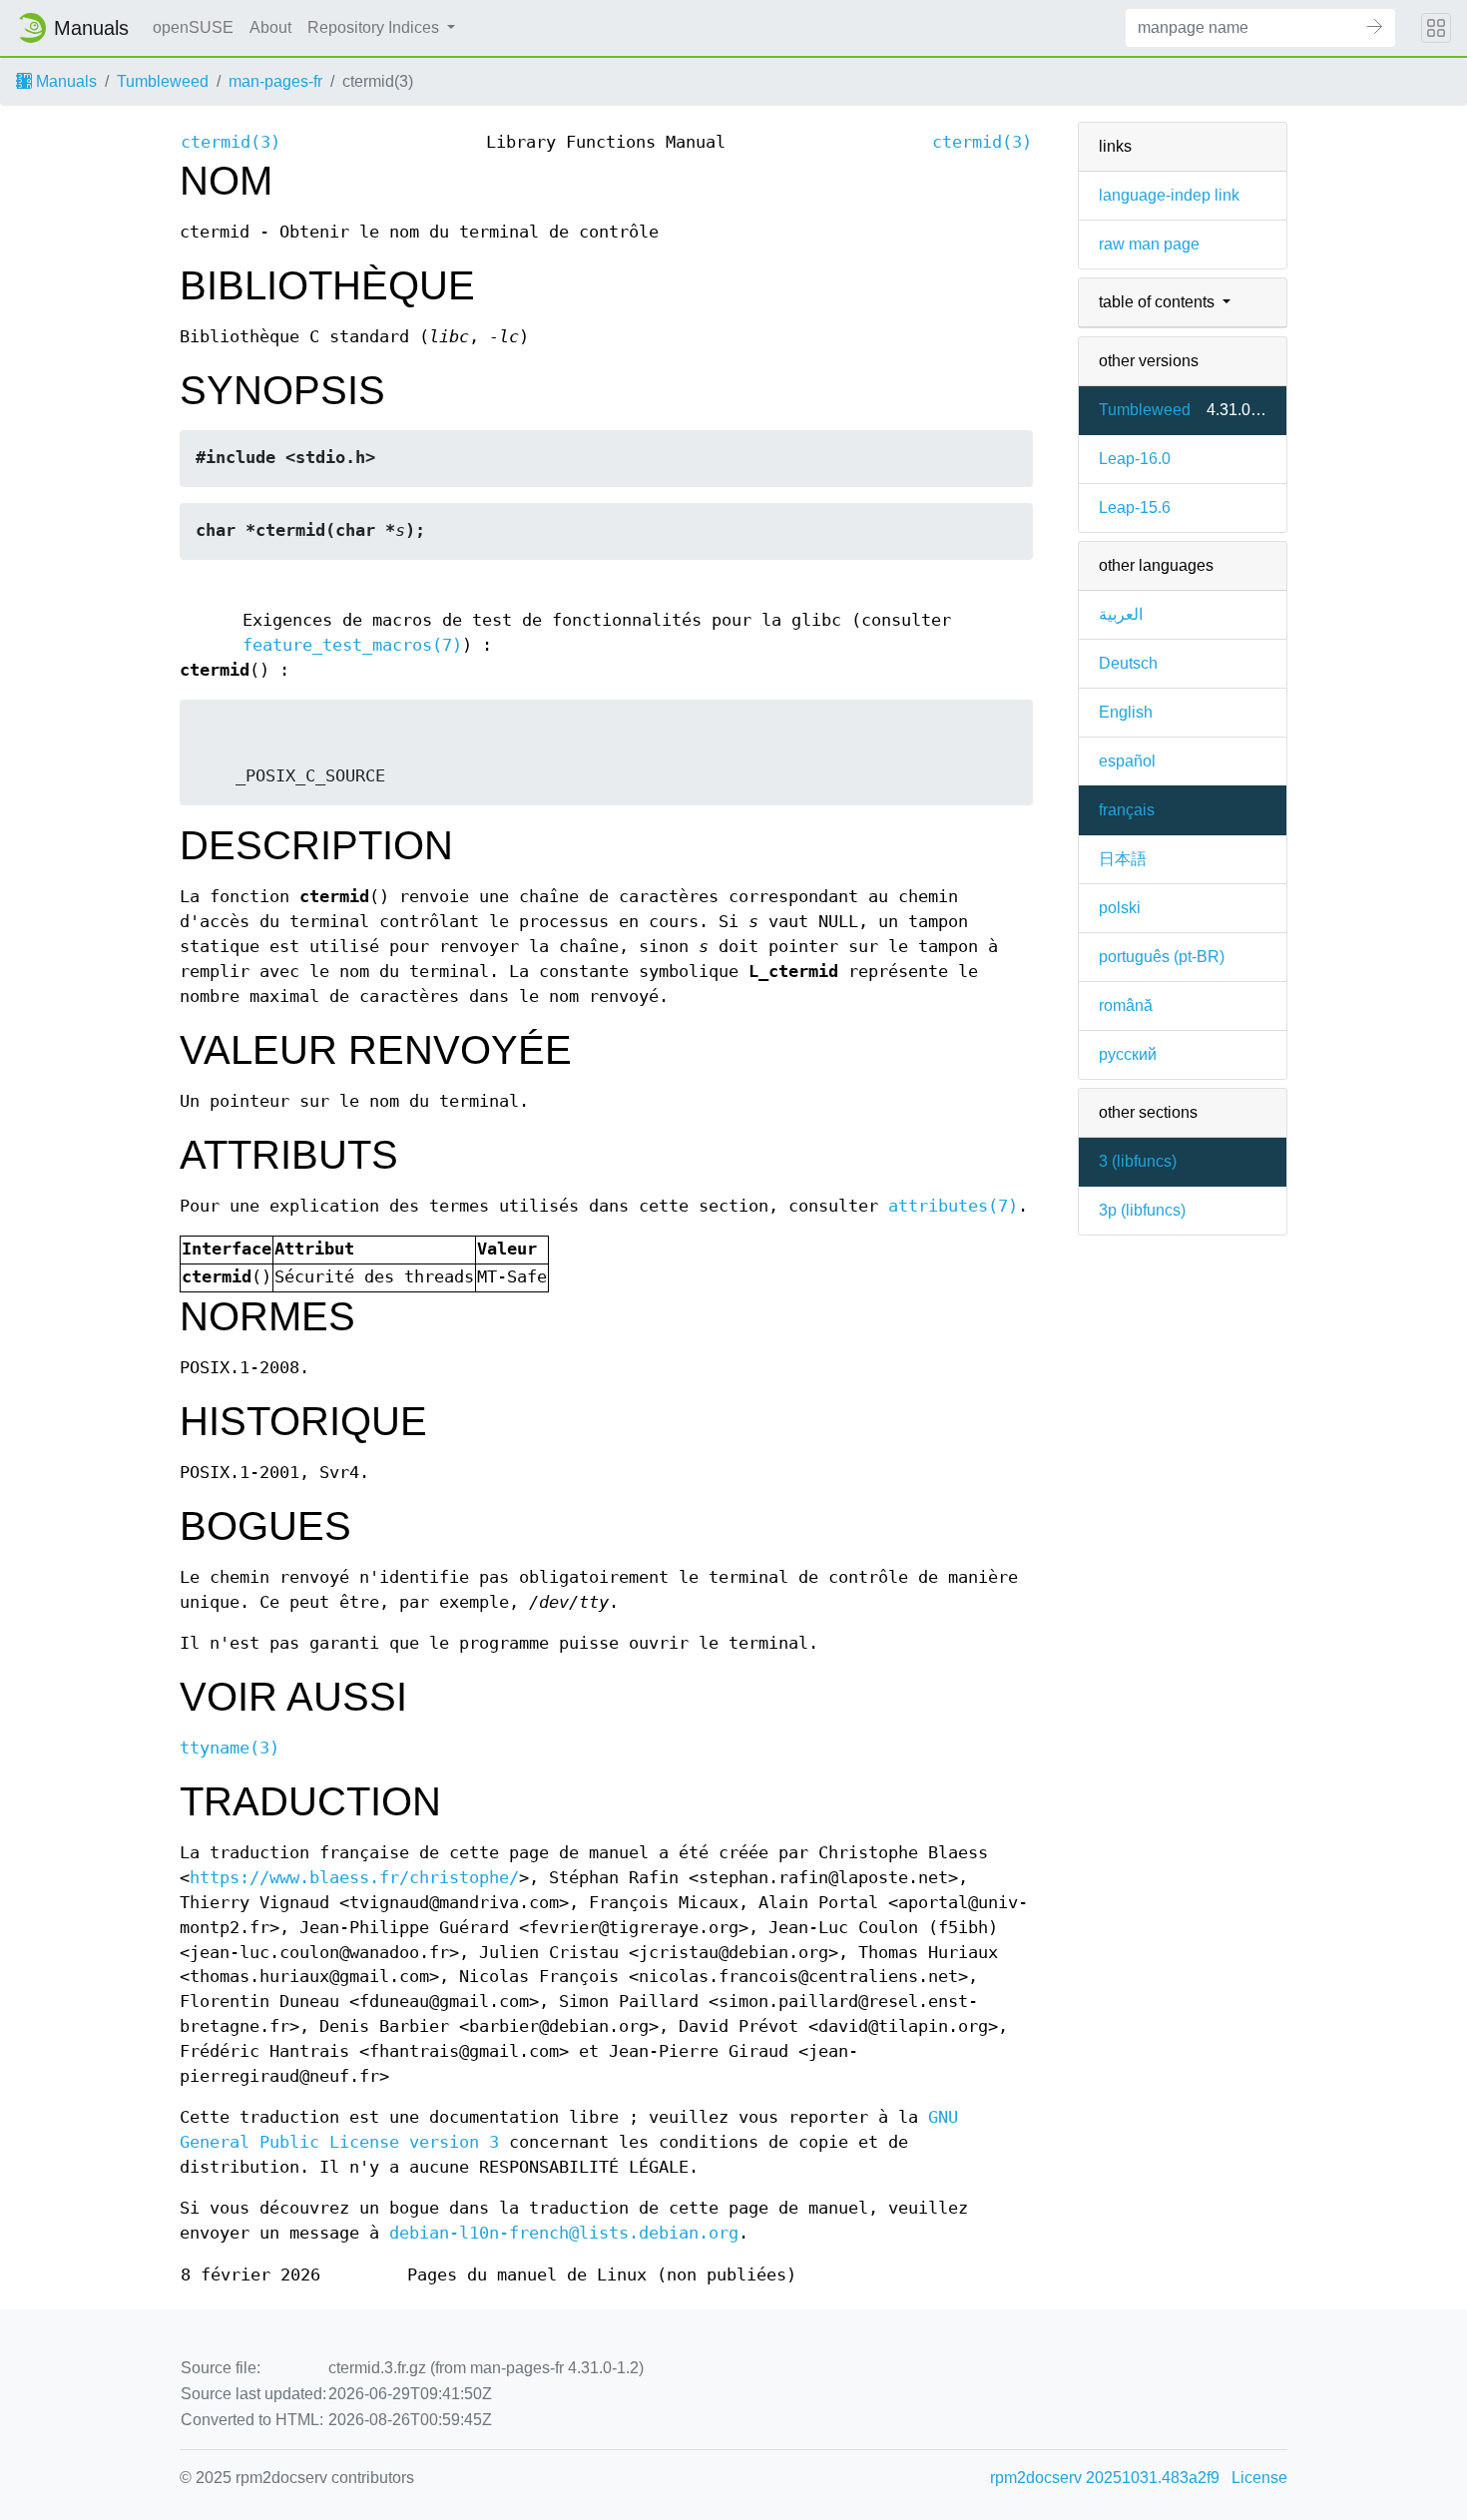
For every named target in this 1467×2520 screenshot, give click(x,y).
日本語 (1123, 859)
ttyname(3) (230, 1748)
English (1126, 712)
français (1127, 810)
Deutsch (1128, 663)
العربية (1121, 614)
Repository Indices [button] (375, 27)
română (1126, 1006)
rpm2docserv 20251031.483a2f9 (1105, 2478)
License (1259, 2478)
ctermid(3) (231, 142)
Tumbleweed (163, 81)
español (1127, 761)
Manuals (64, 81)
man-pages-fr (275, 81)
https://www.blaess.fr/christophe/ (354, 1878)
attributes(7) (953, 1206)
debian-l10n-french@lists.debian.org (564, 2233)
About (270, 27)
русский (1128, 1054)
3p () (1142, 1210)
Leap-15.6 (1135, 507)
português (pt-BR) (1162, 957)
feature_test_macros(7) (352, 645)
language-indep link (1169, 195)
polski (1120, 908)
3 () (1138, 1161)
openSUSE (193, 27)
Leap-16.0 (1135, 459)
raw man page (1149, 244)
